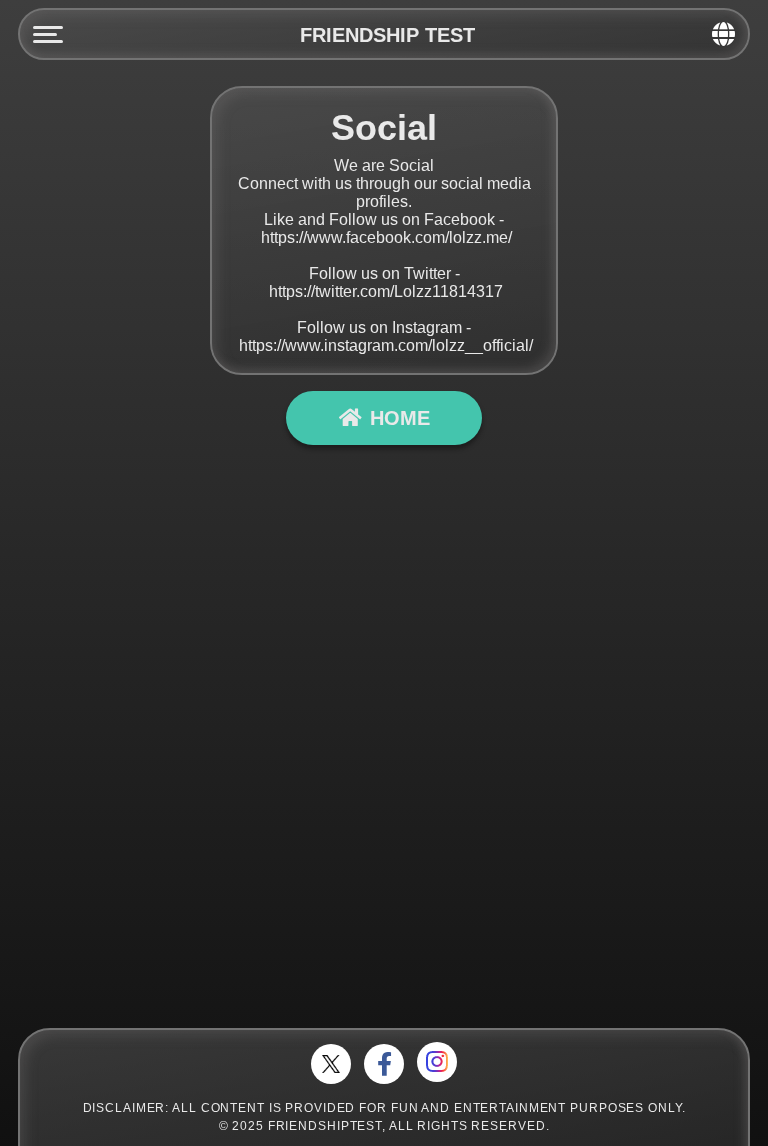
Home (400, 418)
